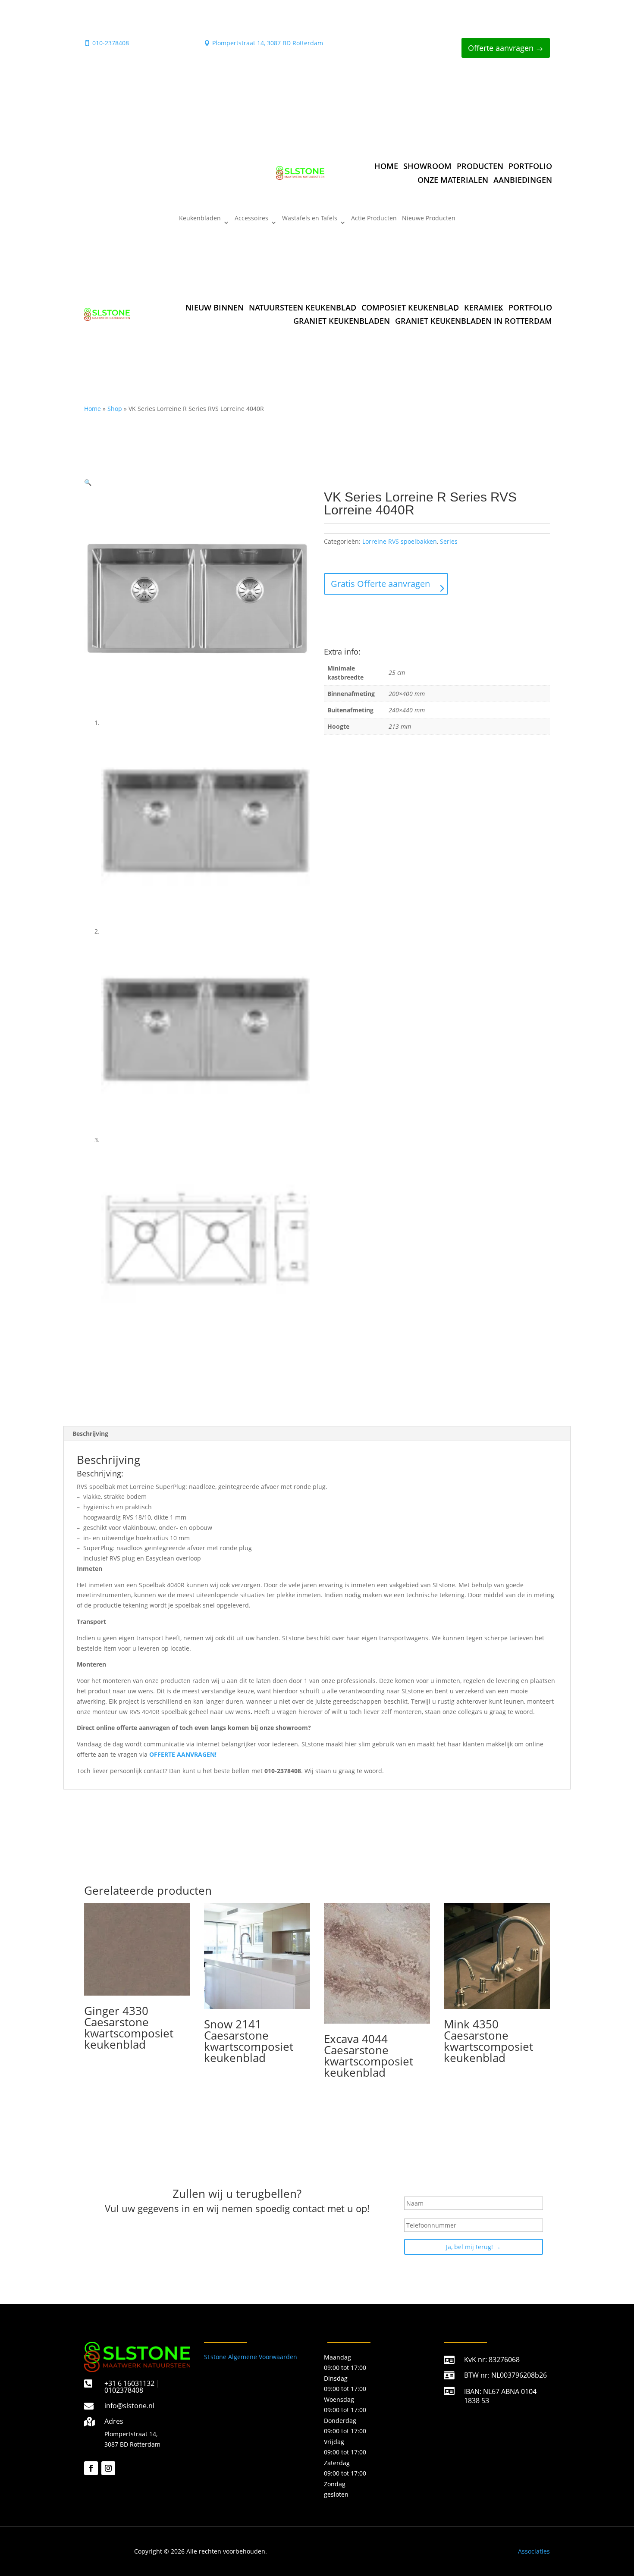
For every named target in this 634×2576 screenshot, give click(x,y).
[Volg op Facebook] (91, 2468)
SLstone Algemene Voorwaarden (251, 2357)
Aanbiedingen (523, 180)
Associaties (534, 2551)
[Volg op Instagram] (108, 2468)
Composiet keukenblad (410, 307)
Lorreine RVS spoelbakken (400, 541)
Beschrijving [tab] (90, 1434)
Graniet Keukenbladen (342, 321)
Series (449, 541)
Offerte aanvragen (501, 48)
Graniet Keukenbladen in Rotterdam (474, 321)
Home (386, 166)
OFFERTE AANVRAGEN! (183, 1754)
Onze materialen (453, 180)
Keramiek (484, 307)
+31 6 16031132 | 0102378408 (132, 2387)
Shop (115, 409)
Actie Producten (374, 219)
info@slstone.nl (129, 2406)
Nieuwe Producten (429, 219)
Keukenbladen (200, 219)
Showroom (427, 166)
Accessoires (251, 219)
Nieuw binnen (215, 307)
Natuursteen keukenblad (303, 307)
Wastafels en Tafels (310, 219)
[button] (88, 482)
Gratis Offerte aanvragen (380, 584)
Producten (480, 166)
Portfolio (530, 166)
